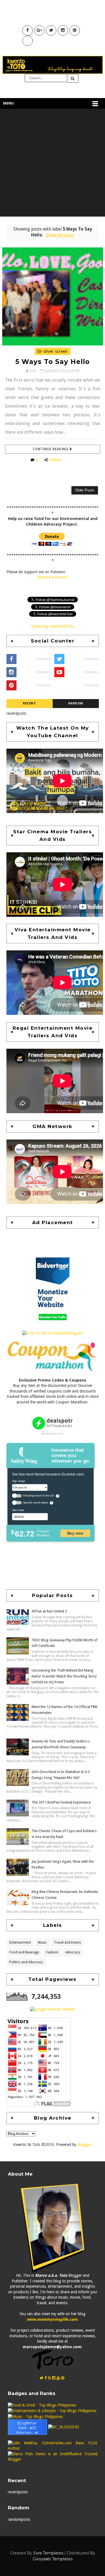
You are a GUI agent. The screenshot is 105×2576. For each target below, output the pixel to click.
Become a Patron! (53, 577)
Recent (29, 703)
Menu (8, 103)
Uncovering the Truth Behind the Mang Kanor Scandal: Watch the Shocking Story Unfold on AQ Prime (64, 1676)
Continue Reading (51, 449)
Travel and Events (67, 1943)
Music (42, 1943)
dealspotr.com (53, 1434)
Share (55, 460)
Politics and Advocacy (26, 1962)
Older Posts (85, 490)
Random (76, 703)
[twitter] (42, 2378)
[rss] (49, 2378)
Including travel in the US (38, 1496)
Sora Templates (48, 2553)
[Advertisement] (53, 164)
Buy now (75, 1533)
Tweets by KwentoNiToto (53, 626)
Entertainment (20, 1943)
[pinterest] (63, 2378)
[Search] (73, 78)
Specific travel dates (35, 1502)
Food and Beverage (24, 1952)
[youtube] (58, 2378)
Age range (18, 1481)
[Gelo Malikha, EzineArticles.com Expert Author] (53, 2445)
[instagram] (54, 2378)
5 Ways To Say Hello (53, 362)
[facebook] (46, 2378)
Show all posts (60, 235)
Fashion (52, 1952)
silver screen (55, 351)
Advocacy (73, 1952)
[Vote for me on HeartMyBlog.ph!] (53, 1333)
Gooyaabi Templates (53, 2559)
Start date (18, 1510)
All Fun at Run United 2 (49, 1611)
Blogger (84, 2145)
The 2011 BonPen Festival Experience (61, 1802)
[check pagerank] (53, 2009)
